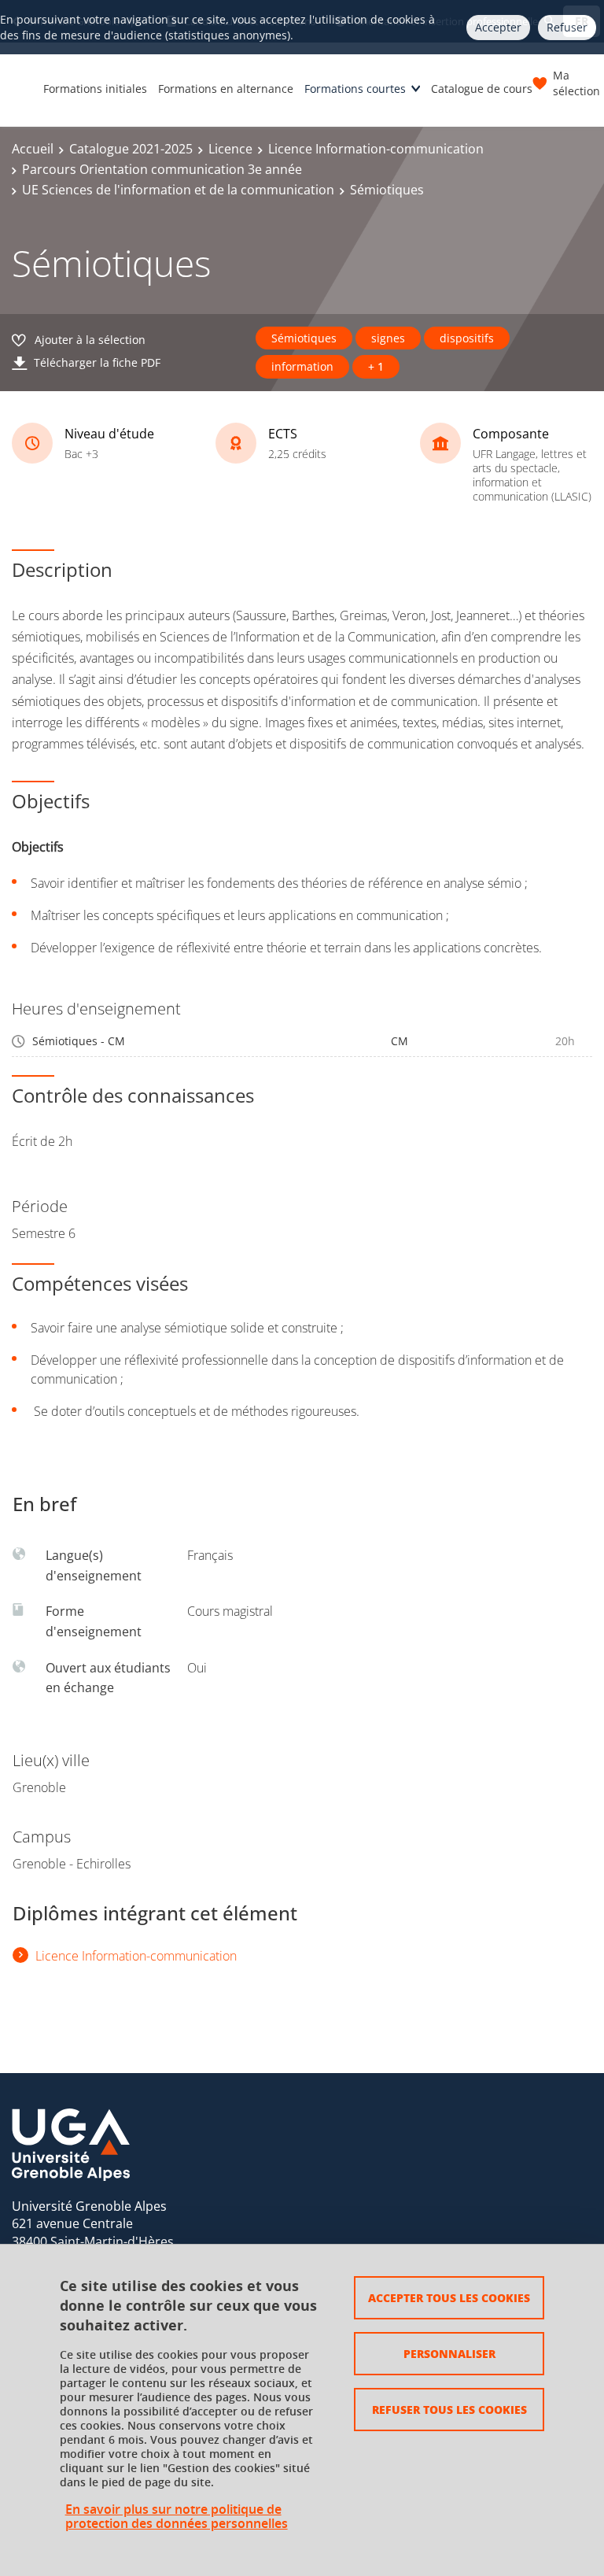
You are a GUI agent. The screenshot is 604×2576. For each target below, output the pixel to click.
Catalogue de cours (482, 89)
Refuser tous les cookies (449, 2409)
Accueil (33, 149)
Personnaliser (449, 2353)
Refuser (567, 27)
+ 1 (376, 366)
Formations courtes (355, 89)
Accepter (498, 27)
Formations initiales (95, 89)
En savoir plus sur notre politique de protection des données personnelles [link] (177, 2516)
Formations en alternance (226, 89)
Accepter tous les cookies (449, 2297)
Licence (230, 149)
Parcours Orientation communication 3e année (162, 169)
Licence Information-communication (376, 149)
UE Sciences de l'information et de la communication (178, 190)
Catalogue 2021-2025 (131, 149)
